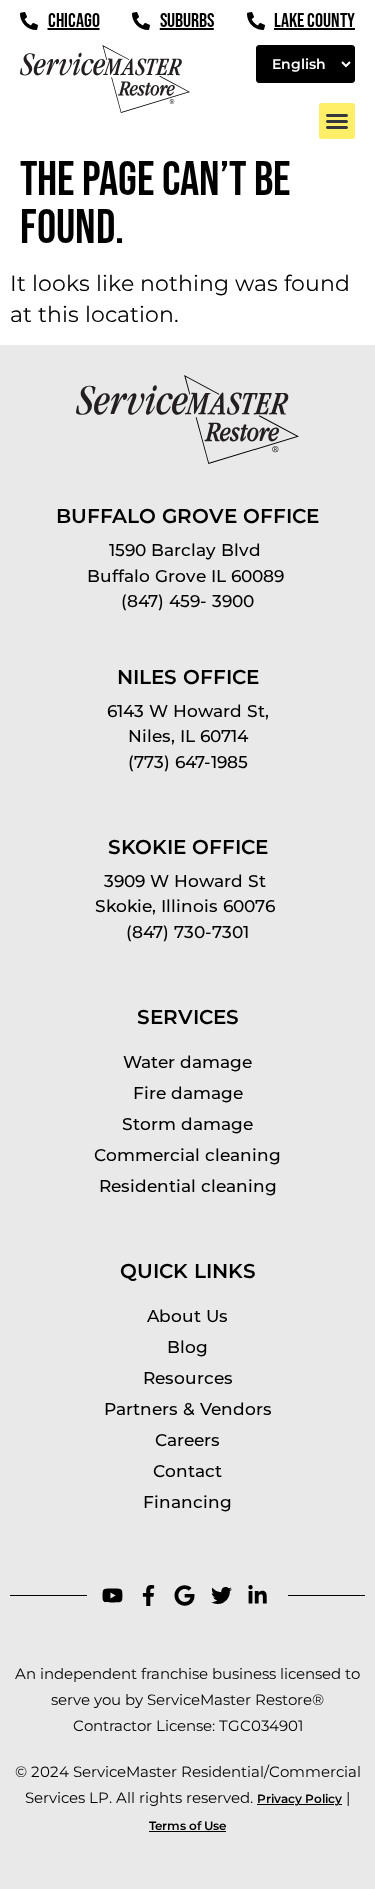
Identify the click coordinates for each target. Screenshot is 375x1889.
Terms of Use (187, 1825)
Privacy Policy (299, 1798)
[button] (337, 121)
